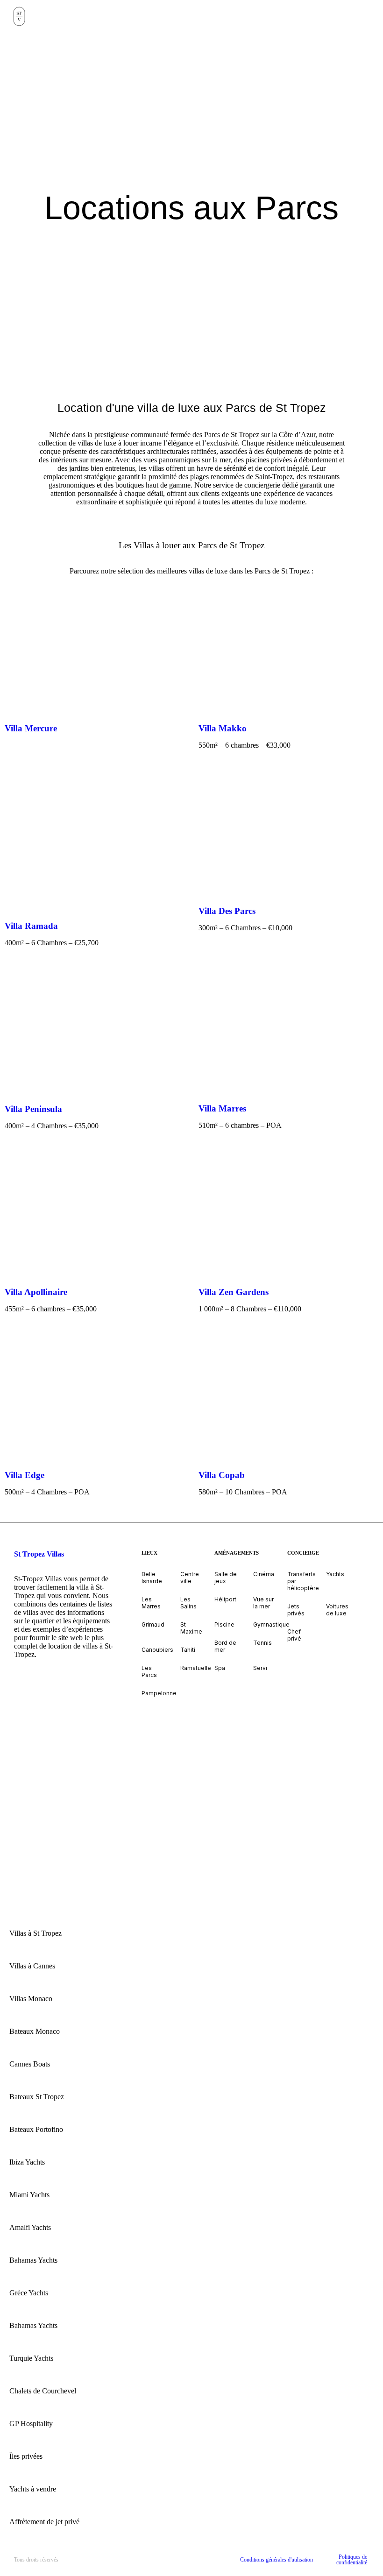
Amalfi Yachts (30, 2227)
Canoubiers (157, 1650)
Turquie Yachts (31, 2358)
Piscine (224, 1624)
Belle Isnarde (152, 1578)
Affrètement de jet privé (44, 2522)
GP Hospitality (31, 2424)
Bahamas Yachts (33, 2260)
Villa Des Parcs (227, 911)
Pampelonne (159, 1693)
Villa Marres (222, 1108)
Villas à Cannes (32, 1966)
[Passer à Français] (46, 1757)
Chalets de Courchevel (43, 2391)
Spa (220, 1668)
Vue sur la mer (263, 1603)
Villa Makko (223, 728)
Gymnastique (271, 1624)
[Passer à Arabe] (46, 1705)
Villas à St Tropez (35, 1933)
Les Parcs (149, 1671)
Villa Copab (222, 1475)
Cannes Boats (30, 2064)
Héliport (225, 1599)
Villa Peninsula (33, 1109)
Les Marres (151, 1603)
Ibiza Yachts (27, 2162)
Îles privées (26, 2456)
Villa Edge (25, 1475)
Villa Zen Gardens (234, 1292)
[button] (376, 17)
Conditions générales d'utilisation (277, 2560)
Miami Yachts (29, 2195)
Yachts (335, 1574)
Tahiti (188, 1650)
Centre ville (190, 1578)
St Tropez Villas (39, 1554)
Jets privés (296, 1610)
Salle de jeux (226, 1578)
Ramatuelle (196, 1668)
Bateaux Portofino (36, 2129)
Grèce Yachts (29, 2293)
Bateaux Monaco (35, 2031)
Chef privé (294, 1635)
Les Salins (188, 1603)
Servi (260, 1668)
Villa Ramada (31, 926)
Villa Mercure (31, 728)
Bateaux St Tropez (37, 2097)
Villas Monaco (31, 1999)
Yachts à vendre (33, 2489)
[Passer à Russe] (46, 1809)
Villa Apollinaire (36, 1292)
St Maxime (191, 1628)
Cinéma (264, 1574)
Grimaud (153, 1624)
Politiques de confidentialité (352, 2560)
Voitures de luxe (337, 1610)
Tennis (262, 1643)
